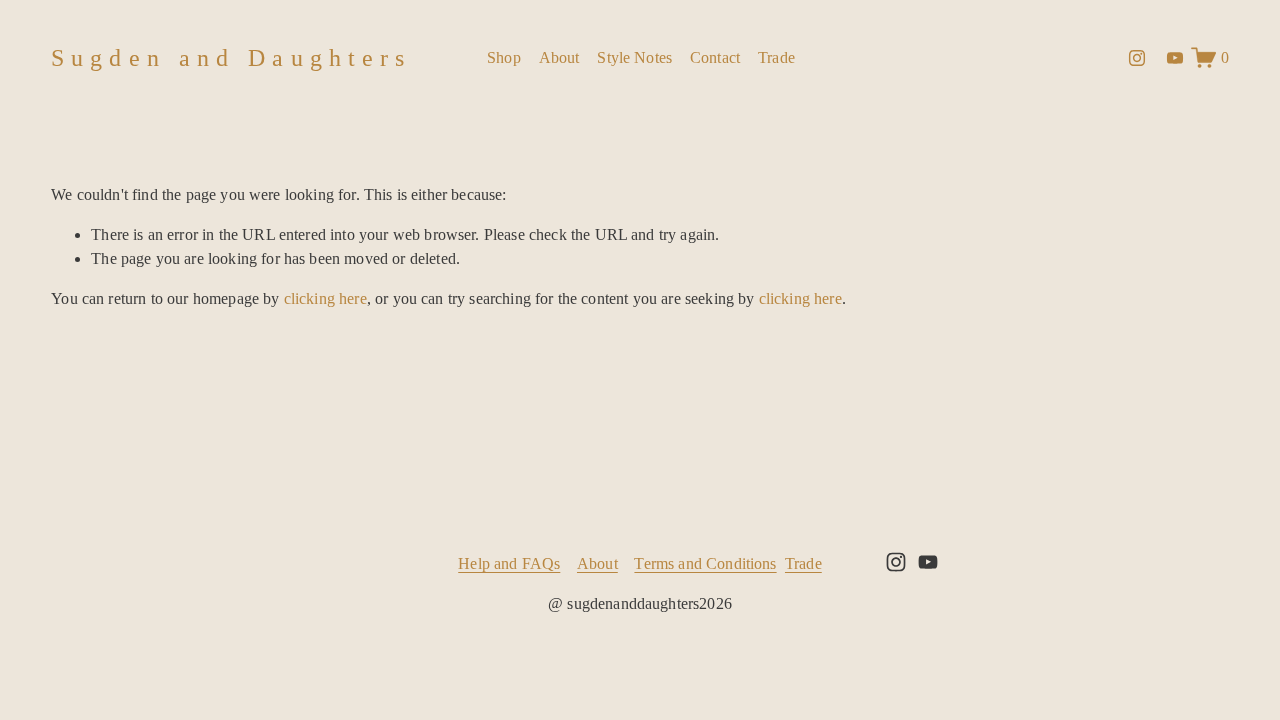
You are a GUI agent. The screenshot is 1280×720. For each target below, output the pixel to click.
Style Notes (634, 57)
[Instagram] (1137, 58)
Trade (776, 57)
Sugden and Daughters (231, 58)
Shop (504, 57)
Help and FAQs (509, 563)
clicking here (325, 298)
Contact (715, 57)
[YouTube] (1175, 58)
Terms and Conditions (705, 563)
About (559, 57)
